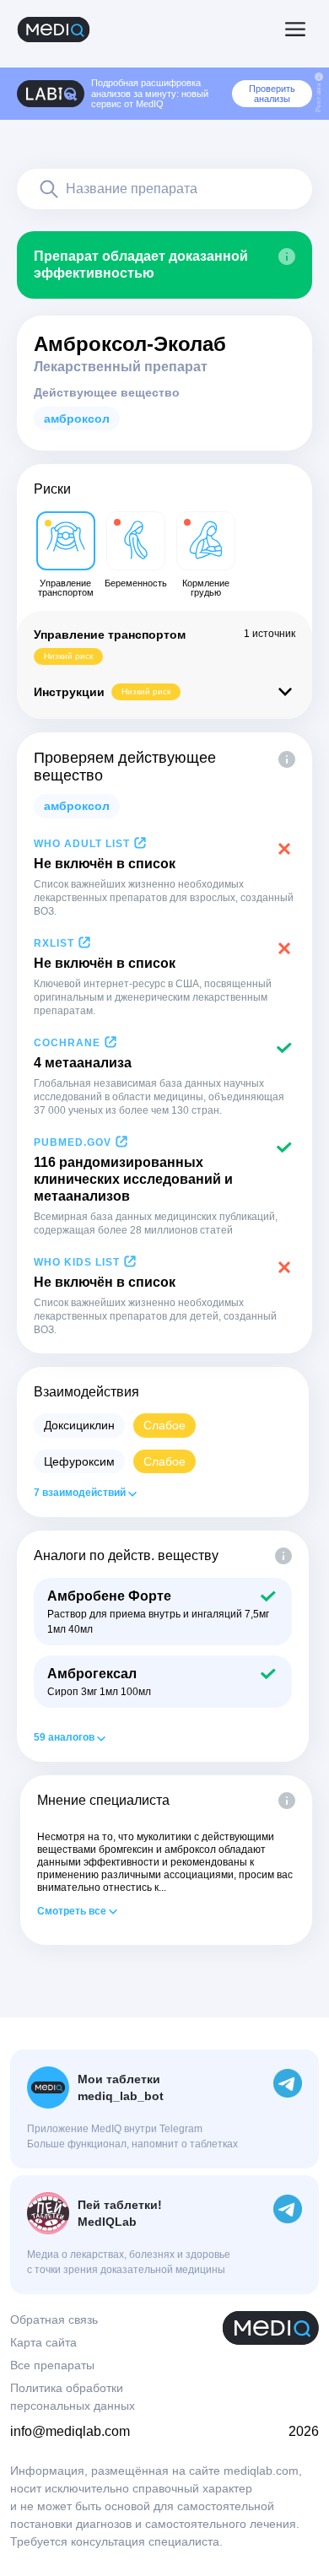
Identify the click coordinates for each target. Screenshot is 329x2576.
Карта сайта (43, 2342)
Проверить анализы (272, 94)
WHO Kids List (77, 1262)
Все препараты (52, 2365)
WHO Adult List (82, 844)
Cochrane (67, 1043)
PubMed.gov (73, 1142)
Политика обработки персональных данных (73, 2397)
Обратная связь (54, 2319)
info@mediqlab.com (70, 2431)
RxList (54, 943)
